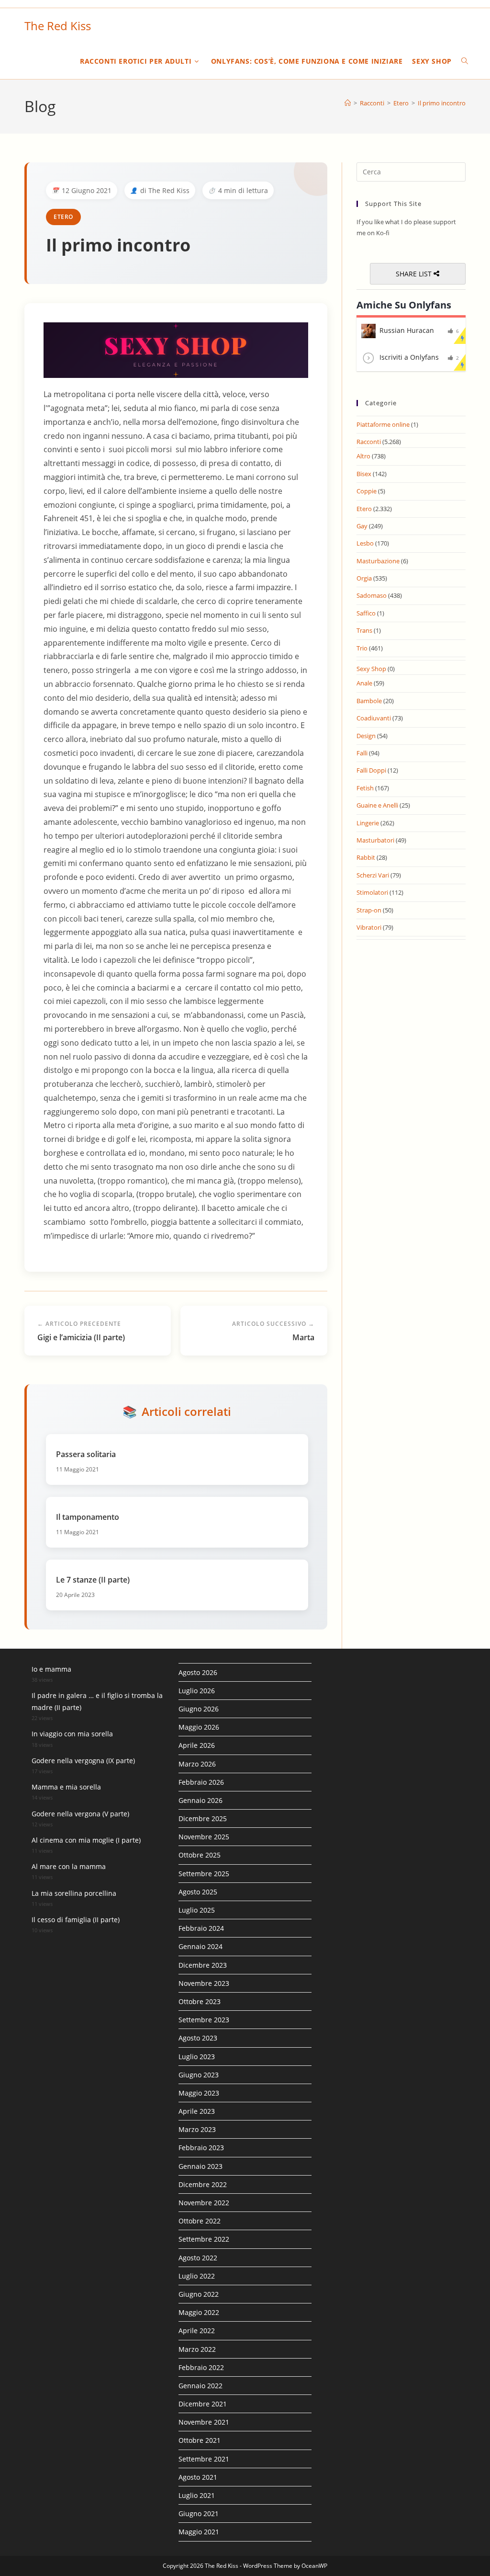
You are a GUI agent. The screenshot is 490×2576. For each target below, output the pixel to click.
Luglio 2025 (197, 1910)
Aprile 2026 (197, 1745)
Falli (362, 753)
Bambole (369, 701)
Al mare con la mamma (69, 1866)
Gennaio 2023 (200, 2166)
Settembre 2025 (204, 1874)
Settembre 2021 (204, 2459)
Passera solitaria (86, 1454)
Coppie (367, 491)
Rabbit (366, 857)
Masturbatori (375, 840)
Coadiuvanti (374, 718)
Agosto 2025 (198, 1892)
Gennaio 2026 (200, 1800)
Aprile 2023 (197, 2111)
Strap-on (369, 910)
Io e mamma (51, 1669)
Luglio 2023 (197, 2057)
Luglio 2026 (197, 1691)
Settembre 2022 (204, 2239)
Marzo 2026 (197, 1764)
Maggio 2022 (199, 2312)
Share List (415, 274)
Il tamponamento (88, 1517)
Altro (363, 456)
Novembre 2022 (204, 2203)
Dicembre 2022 (203, 2184)
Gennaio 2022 (200, 2386)
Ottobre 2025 (200, 1855)
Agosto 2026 (198, 1672)
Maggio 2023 (199, 2093)
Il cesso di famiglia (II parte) (76, 1920)
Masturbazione (378, 561)
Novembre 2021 (204, 2422)
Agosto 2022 (198, 2258)
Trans (364, 630)
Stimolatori (372, 892)
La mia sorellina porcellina (74, 1893)
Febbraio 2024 (201, 1928)
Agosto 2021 (198, 2477)
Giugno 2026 (199, 1709)
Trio (362, 648)
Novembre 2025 (204, 1837)
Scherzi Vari (373, 875)
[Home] (348, 103)
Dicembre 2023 (203, 1965)
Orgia (364, 578)
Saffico (366, 613)
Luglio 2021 (197, 2495)
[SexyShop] (176, 349)
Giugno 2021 (199, 2513)
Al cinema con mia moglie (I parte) (86, 1840)
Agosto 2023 (198, 2038)
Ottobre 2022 (200, 2221)
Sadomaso (372, 595)
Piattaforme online (383, 424)
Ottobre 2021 (200, 2440)
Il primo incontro (442, 103)
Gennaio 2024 (200, 1946)
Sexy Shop (371, 669)
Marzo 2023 (197, 2129)
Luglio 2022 (197, 2276)
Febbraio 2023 (201, 2148)
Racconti (369, 442)
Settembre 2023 (204, 2020)
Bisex (364, 474)
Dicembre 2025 (203, 1818)
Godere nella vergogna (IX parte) (83, 1761)
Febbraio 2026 (201, 1782)
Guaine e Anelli (377, 805)
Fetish (365, 788)
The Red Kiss (58, 26)
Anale (364, 683)
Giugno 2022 (199, 2294)
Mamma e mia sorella (66, 1787)
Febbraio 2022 (201, 2367)
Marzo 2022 (197, 2349)
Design (366, 736)
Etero (63, 217)
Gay (362, 526)
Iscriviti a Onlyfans (409, 357)
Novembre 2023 (204, 1983)
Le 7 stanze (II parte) (93, 1580)
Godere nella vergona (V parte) (80, 1814)
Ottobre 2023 (200, 2001)
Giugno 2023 (199, 2075)
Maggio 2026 (199, 1727)
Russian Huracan (407, 330)
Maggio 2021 (199, 2532)
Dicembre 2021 (203, 2404)
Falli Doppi (371, 770)
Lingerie (368, 823)
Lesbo (365, 543)
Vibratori (369, 927)
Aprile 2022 (197, 2331)
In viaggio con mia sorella (72, 1734)
